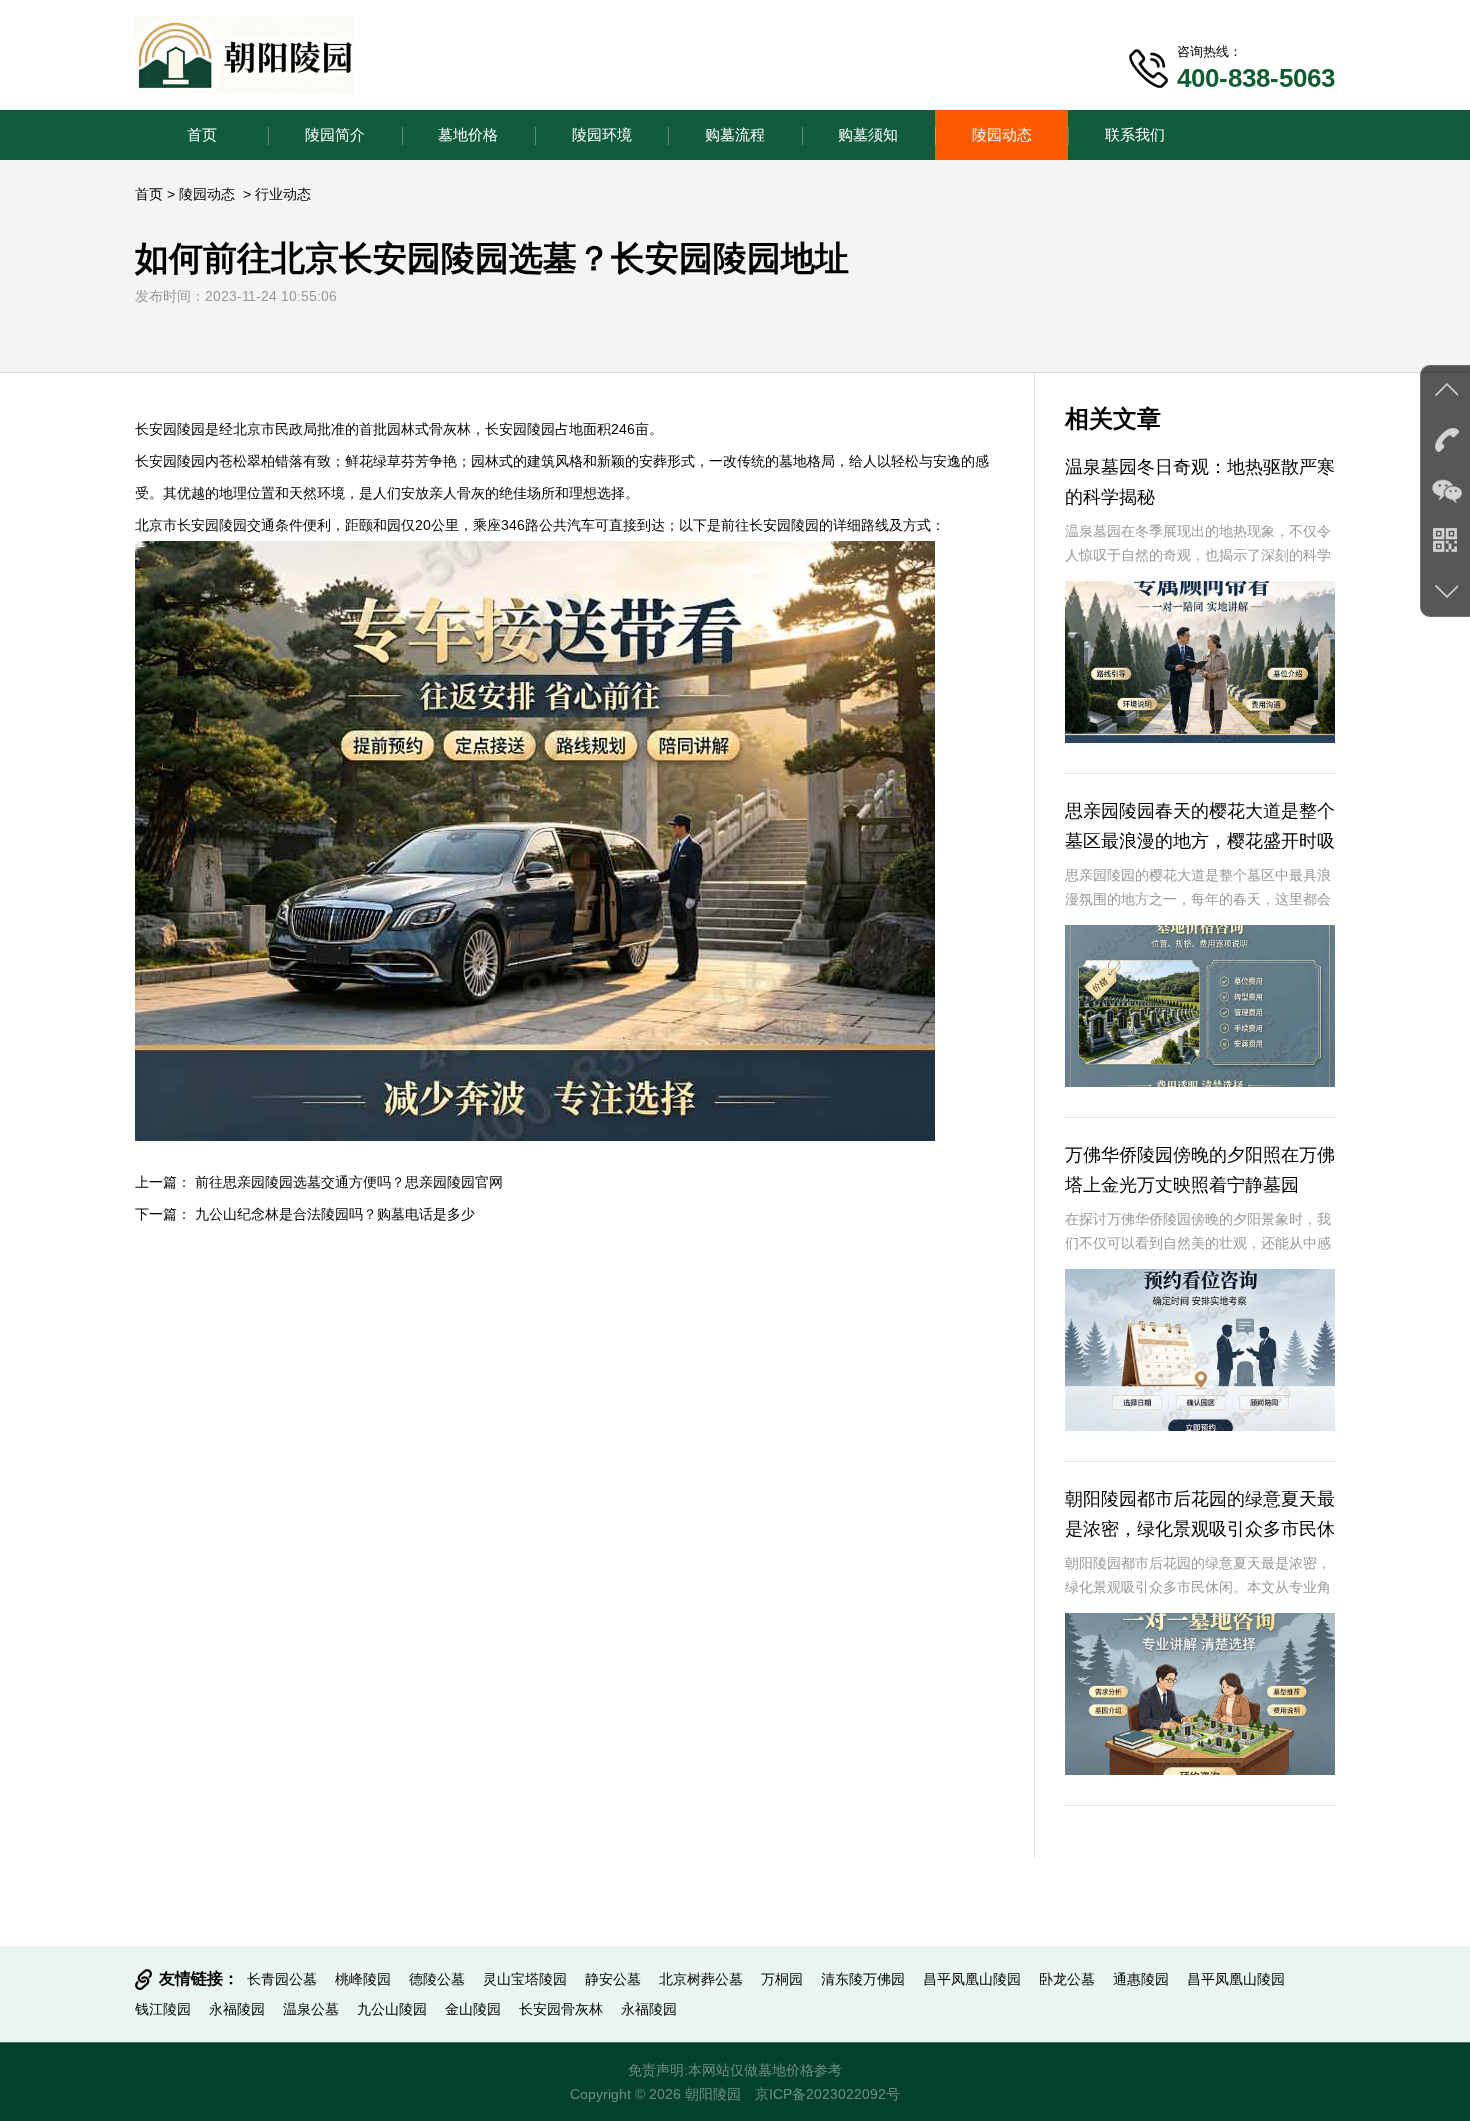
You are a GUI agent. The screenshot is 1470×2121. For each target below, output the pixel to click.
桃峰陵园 (363, 1979)
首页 (202, 134)
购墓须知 (868, 134)
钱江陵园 (163, 2009)
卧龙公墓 (1067, 1979)
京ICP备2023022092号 (827, 2094)
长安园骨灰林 (561, 2009)
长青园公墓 (282, 1979)
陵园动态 (1002, 134)
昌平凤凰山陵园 (972, 1979)
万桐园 (782, 1979)
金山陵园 (473, 2009)
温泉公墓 (311, 2009)
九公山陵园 (392, 2009)
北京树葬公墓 (701, 1979)
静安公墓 (613, 1979)
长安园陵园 (170, 429)
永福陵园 (237, 2009)
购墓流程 (735, 134)
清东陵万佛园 (863, 1979)
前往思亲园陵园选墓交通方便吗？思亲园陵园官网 (349, 1182)
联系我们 (1135, 134)
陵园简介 (335, 134)
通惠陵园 (1141, 1979)
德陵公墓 (437, 1979)
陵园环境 (602, 134)
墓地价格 (468, 134)
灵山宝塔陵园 (525, 1979)
